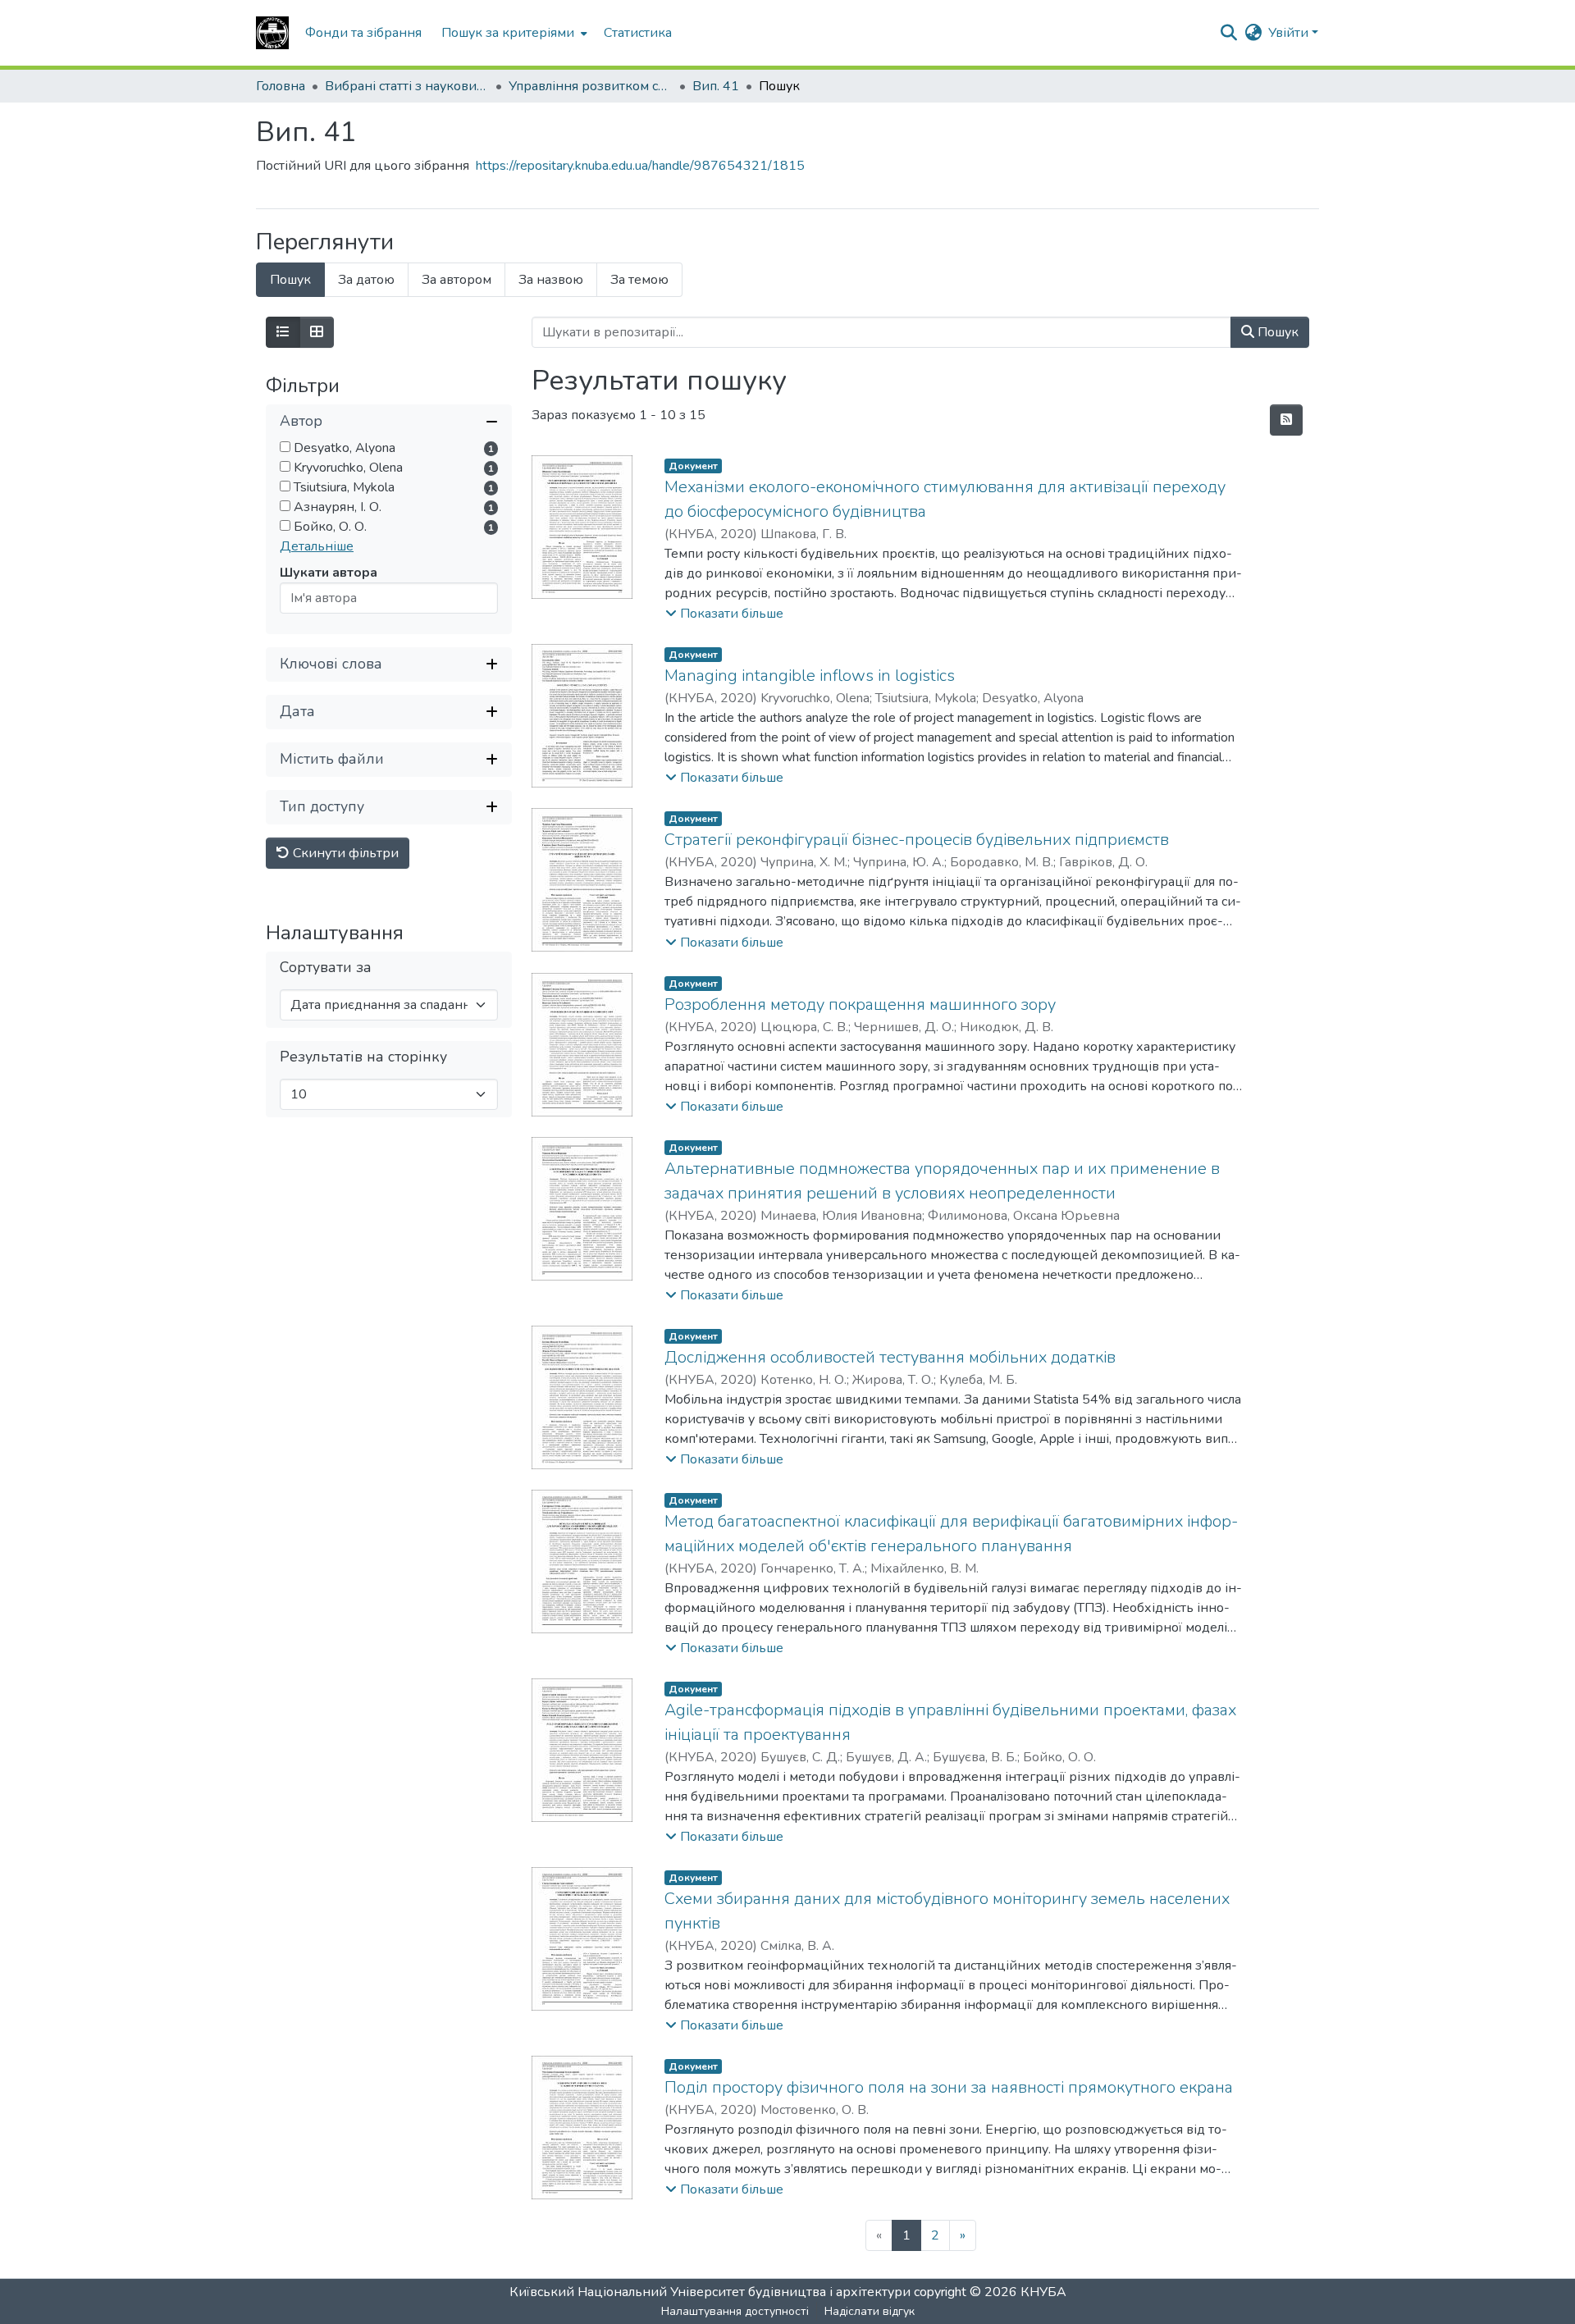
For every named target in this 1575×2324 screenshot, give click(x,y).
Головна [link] (281, 86)
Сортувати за (326, 968)
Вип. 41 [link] (716, 86)
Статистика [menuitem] (638, 33)
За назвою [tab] (551, 280)
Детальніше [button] (317, 546)
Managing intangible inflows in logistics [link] (810, 676)
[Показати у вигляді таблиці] (317, 332)
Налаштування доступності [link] (735, 2311)
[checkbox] (285, 447)
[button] (272, 33)
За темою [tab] (639, 280)
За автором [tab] (457, 280)
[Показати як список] (283, 332)
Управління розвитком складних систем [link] (591, 86)
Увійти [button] (1290, 33)
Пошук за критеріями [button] (508, 33)
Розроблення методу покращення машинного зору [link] (860, 1004)
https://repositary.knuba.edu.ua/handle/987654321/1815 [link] (640, 166)
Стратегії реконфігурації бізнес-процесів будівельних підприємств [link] (917, 840)
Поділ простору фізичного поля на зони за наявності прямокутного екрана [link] (949, 2087)
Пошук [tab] (290, 280)
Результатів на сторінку (363, 1057)
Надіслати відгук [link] (870, 2311)
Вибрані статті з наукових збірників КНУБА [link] (407, 86)
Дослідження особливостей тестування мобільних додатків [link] (890, 1357)
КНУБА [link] (1043, 2292)
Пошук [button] (1276, 332)
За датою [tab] (366, 280)
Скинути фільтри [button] (344, 853)
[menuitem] (513, 33)
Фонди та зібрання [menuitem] (363, 33)
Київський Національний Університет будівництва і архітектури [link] (710, 2292)
